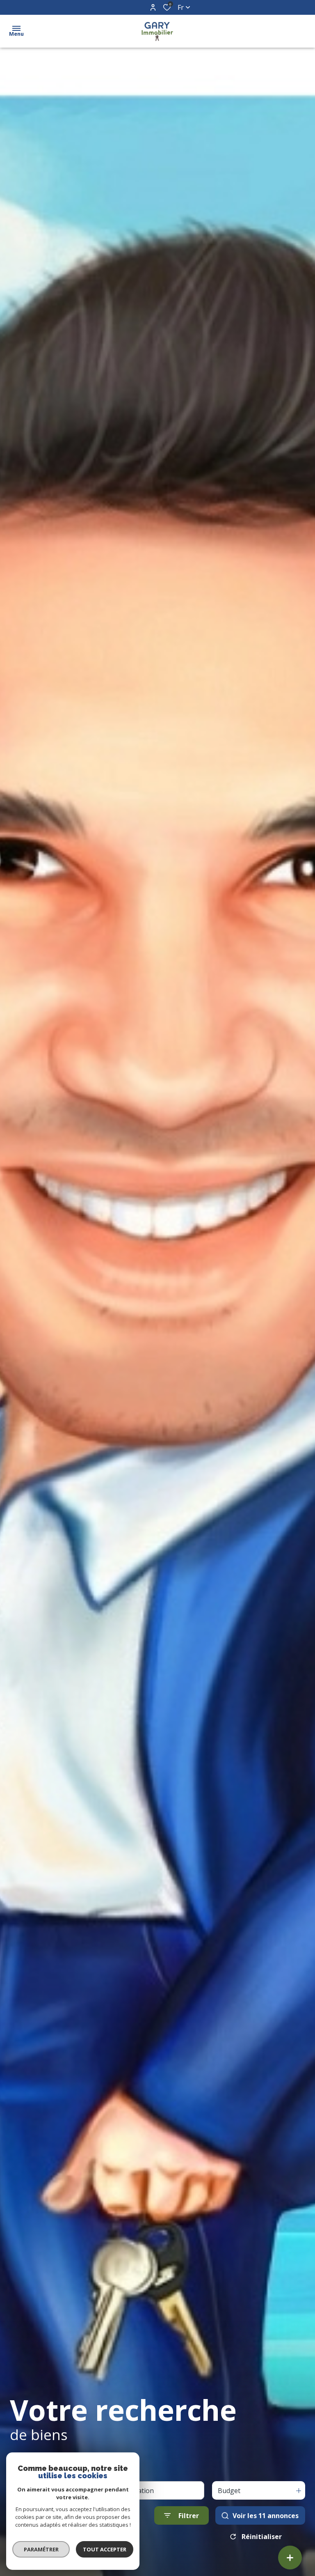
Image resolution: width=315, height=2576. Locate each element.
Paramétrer (41, 2549)
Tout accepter (105, 2549)
